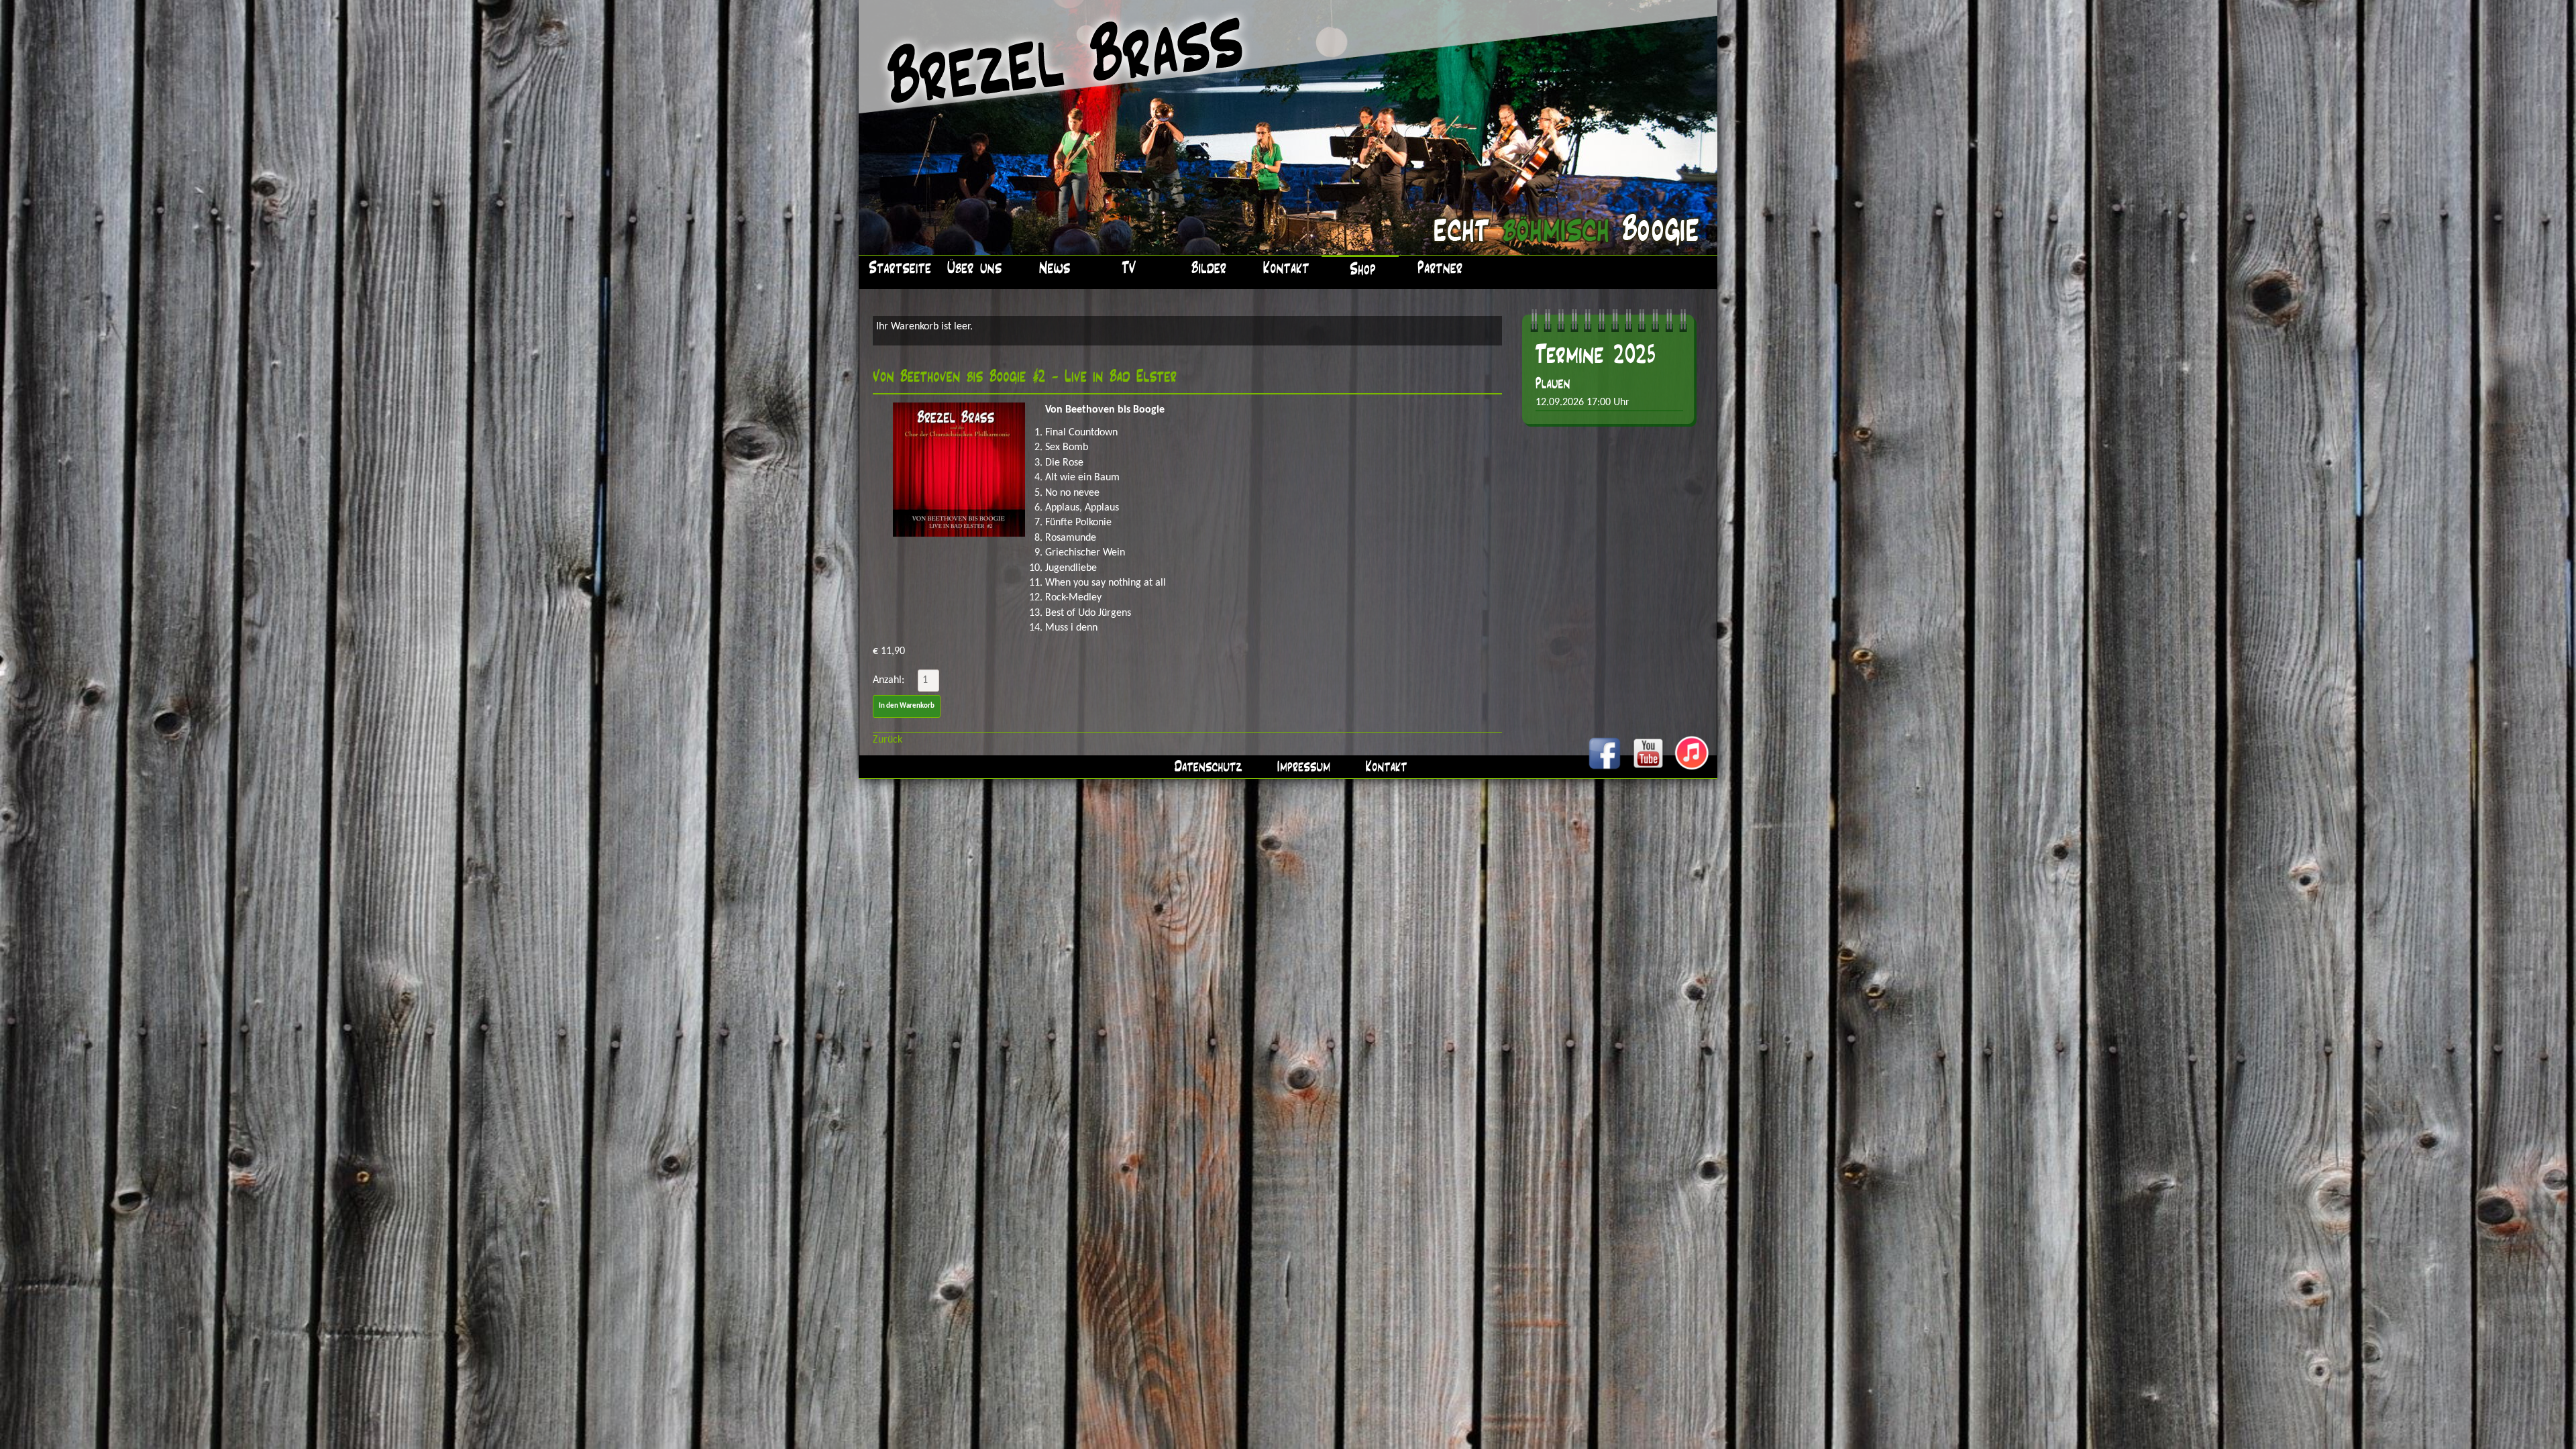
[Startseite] (897, 266)
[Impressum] (1301, 766)
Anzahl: (889, 680)
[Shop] (1360, 267)
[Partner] (1437, 266)
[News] (1052, 266)
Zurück (888, 740)
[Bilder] (1206, 266)
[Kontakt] (1283, 266)
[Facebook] (1605, 769)
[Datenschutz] (1206, 766)
